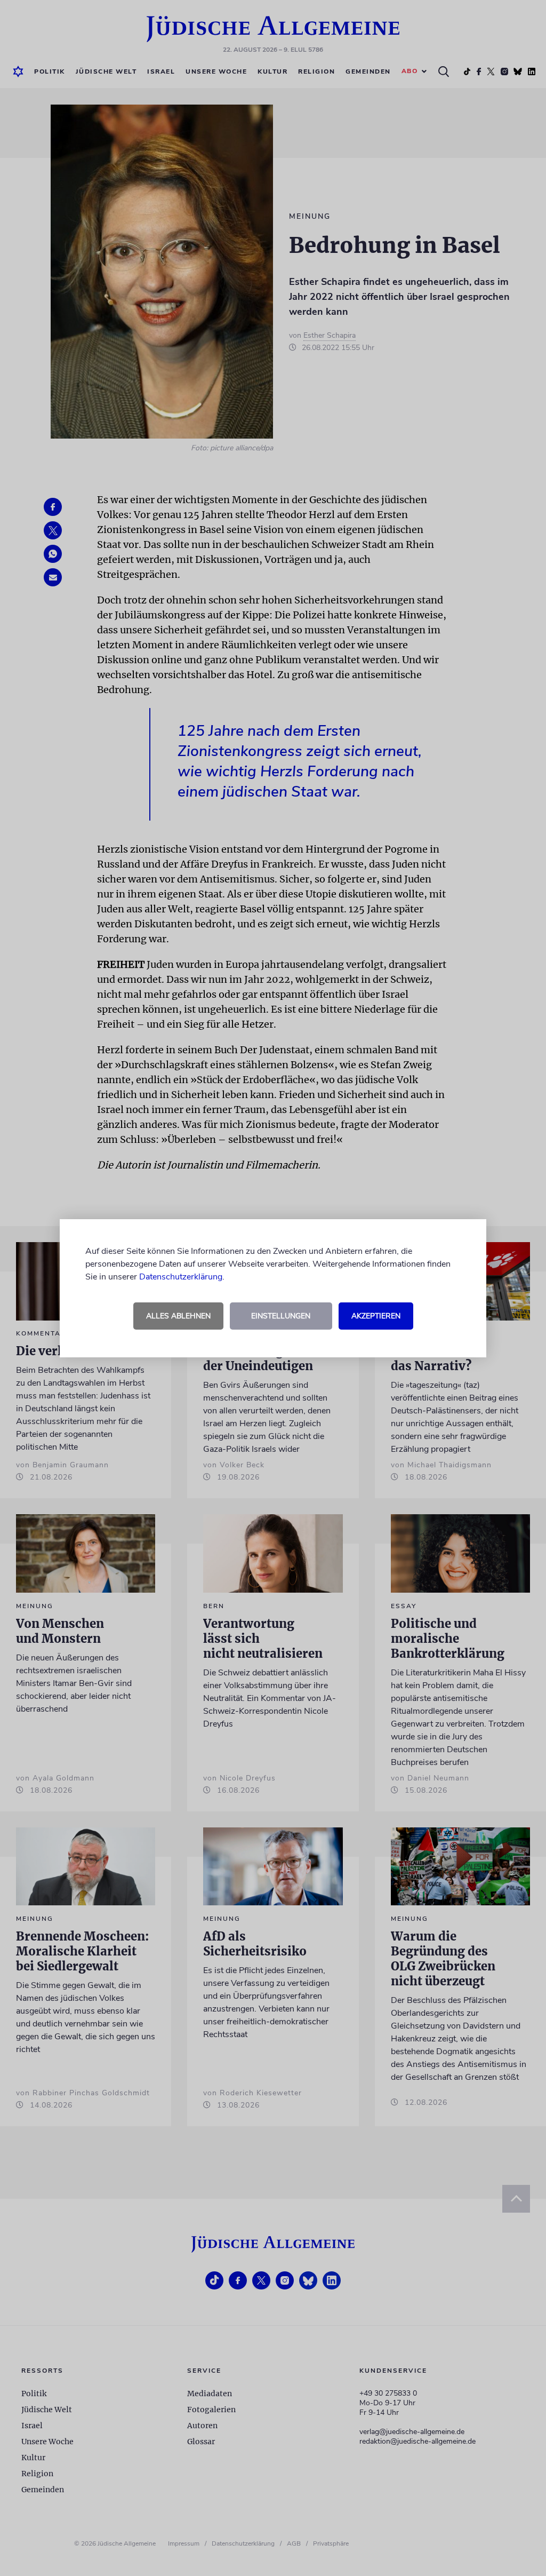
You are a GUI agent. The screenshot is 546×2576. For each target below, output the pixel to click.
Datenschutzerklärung (181, 1277)
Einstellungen (281, 1316)
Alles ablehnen (178, 1316)
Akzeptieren (376, 1316)
